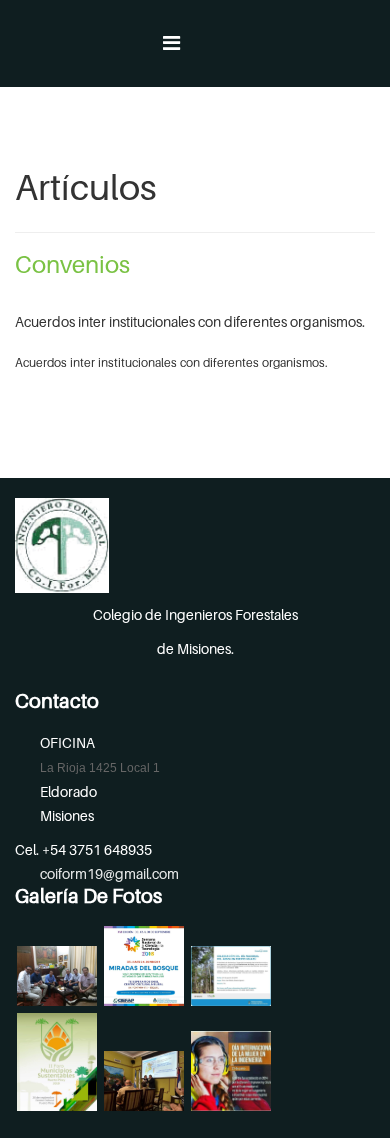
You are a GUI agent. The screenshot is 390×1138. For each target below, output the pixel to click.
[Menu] (171, 43)
